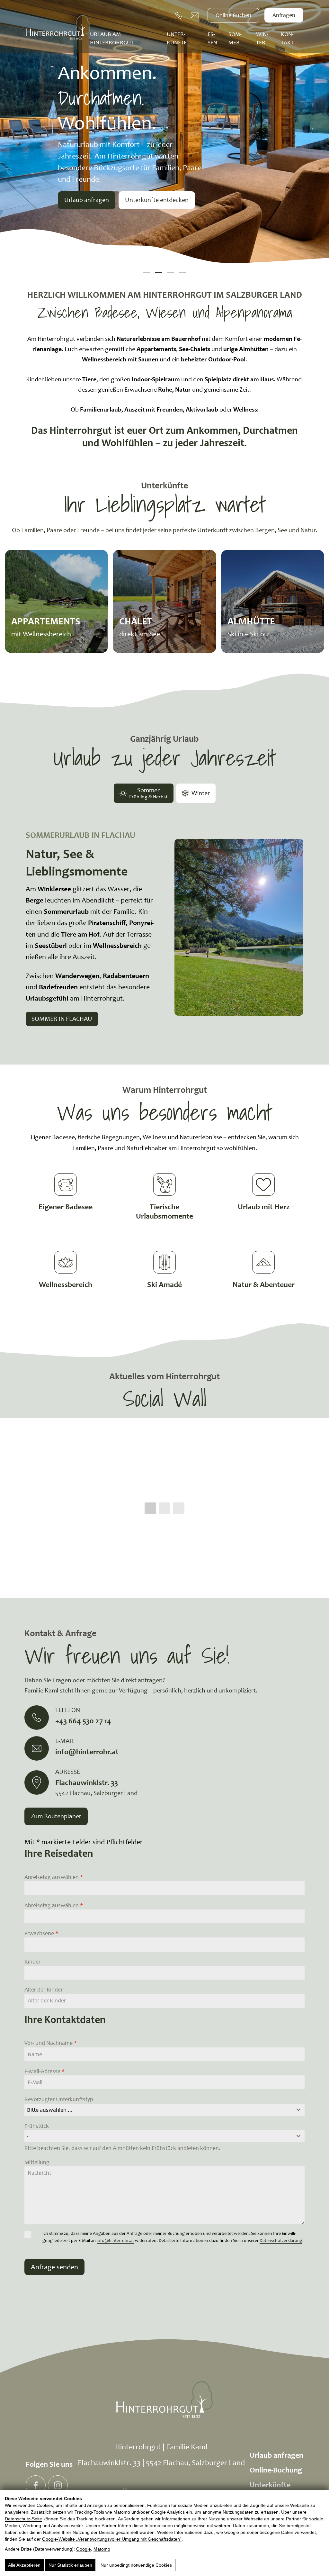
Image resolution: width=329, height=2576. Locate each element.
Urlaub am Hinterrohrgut (112, 38)
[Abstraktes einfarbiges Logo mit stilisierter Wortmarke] (58, 27)
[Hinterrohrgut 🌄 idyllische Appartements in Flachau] (36, 2485)
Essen (212, 38)
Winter (262, 38)
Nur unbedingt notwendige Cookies (136, 2565)
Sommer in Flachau (62, 1019)
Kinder (32, 1962)
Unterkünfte (177, 38)
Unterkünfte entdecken (157, 200)
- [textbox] (28, 2136)
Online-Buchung (276, 2470)
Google (84, 2549)
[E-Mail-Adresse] (195, 15)
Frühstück (37, 2126)
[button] (147, 273)
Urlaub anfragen (87, 200)
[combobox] (164, 2110)
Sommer (235, 38)
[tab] (144, 793)
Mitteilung (37, 2162)
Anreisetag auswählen (54, 1877)
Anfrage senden (54, 2267)
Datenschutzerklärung (281, 2240)
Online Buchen (233, 15)
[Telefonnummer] (179, 15)
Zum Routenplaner (56, 1816)
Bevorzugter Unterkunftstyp (59, 2099)
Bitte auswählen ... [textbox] (50, 2110)
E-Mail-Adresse (44, 2071)
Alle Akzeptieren (24, 2565)
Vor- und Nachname (51, 2043)
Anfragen (284, 15)
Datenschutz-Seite (23, 2519)
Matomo (102, 2549)
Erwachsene (41, 1933)
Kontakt (287, 38)
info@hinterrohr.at (115, 2240)
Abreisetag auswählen (54, 1905)
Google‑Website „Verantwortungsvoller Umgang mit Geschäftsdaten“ (112, 2539)
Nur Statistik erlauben (70, 2565)
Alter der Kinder (44, 1990)
